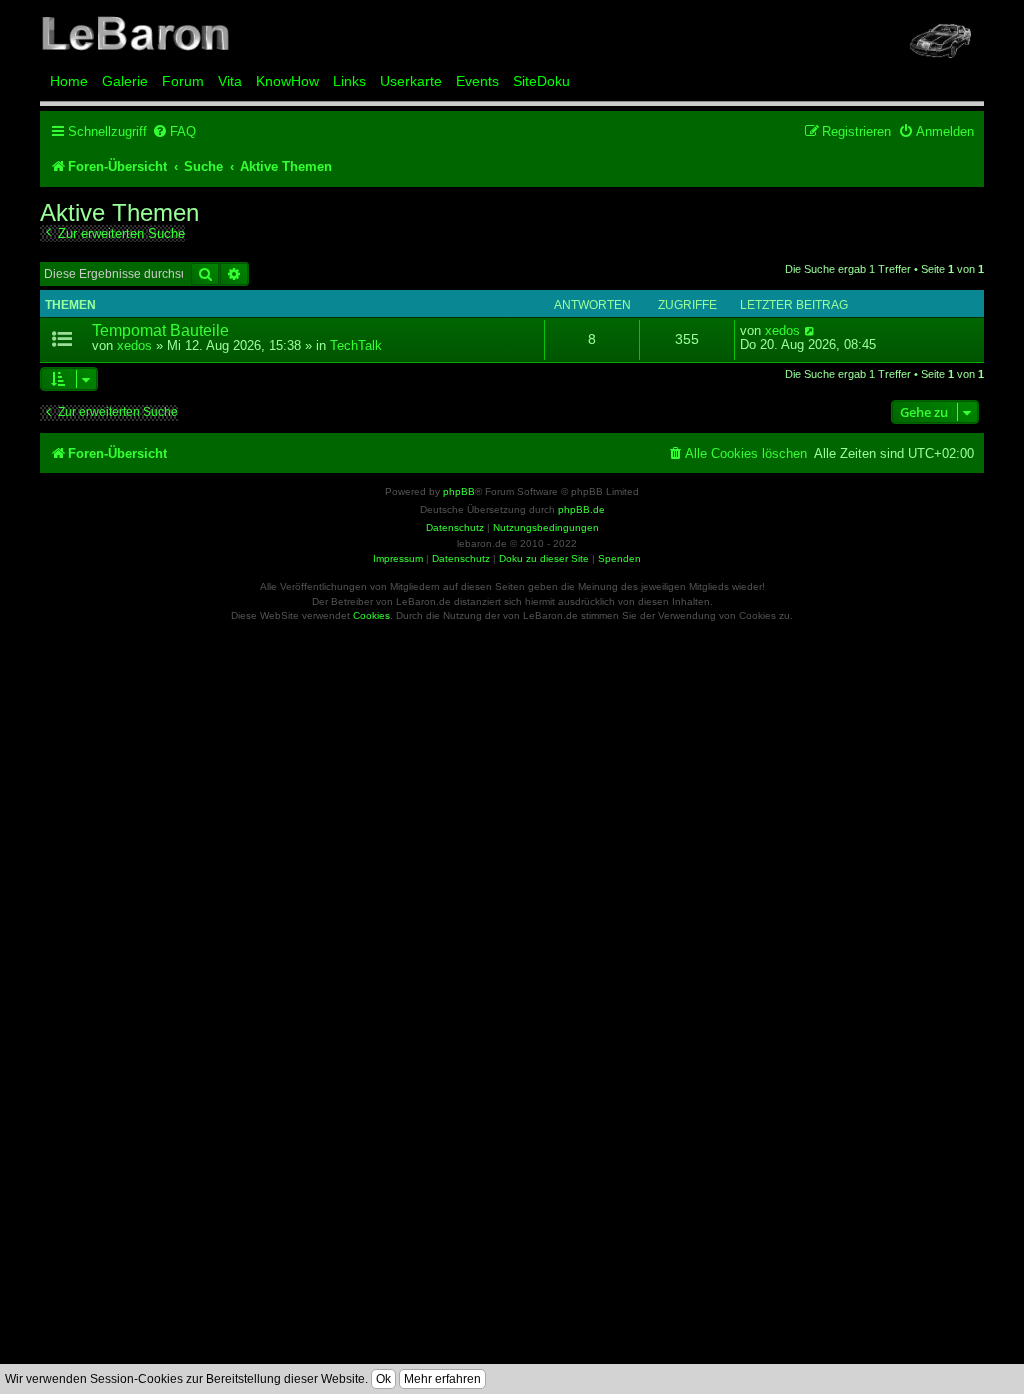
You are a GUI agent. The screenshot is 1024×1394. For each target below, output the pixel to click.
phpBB (459, 491)
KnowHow (287, 81)
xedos (134, 345)
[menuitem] (174, 131)
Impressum (398, 558)
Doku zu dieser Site (544, 558)
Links (349, 81)
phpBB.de (581, 509)
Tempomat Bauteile (160, 330)
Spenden (619, 558)
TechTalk (356, 345)
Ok (383, 1379)
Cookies (371, 615)
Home (69, 81)
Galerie (125, 81)
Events (477, 81)
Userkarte (411, 81)
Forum (183, 81)
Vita (230, 81)
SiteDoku (541, 81)
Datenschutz (461, 558)
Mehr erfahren (442, 1379)
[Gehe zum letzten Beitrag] (810, 331)
